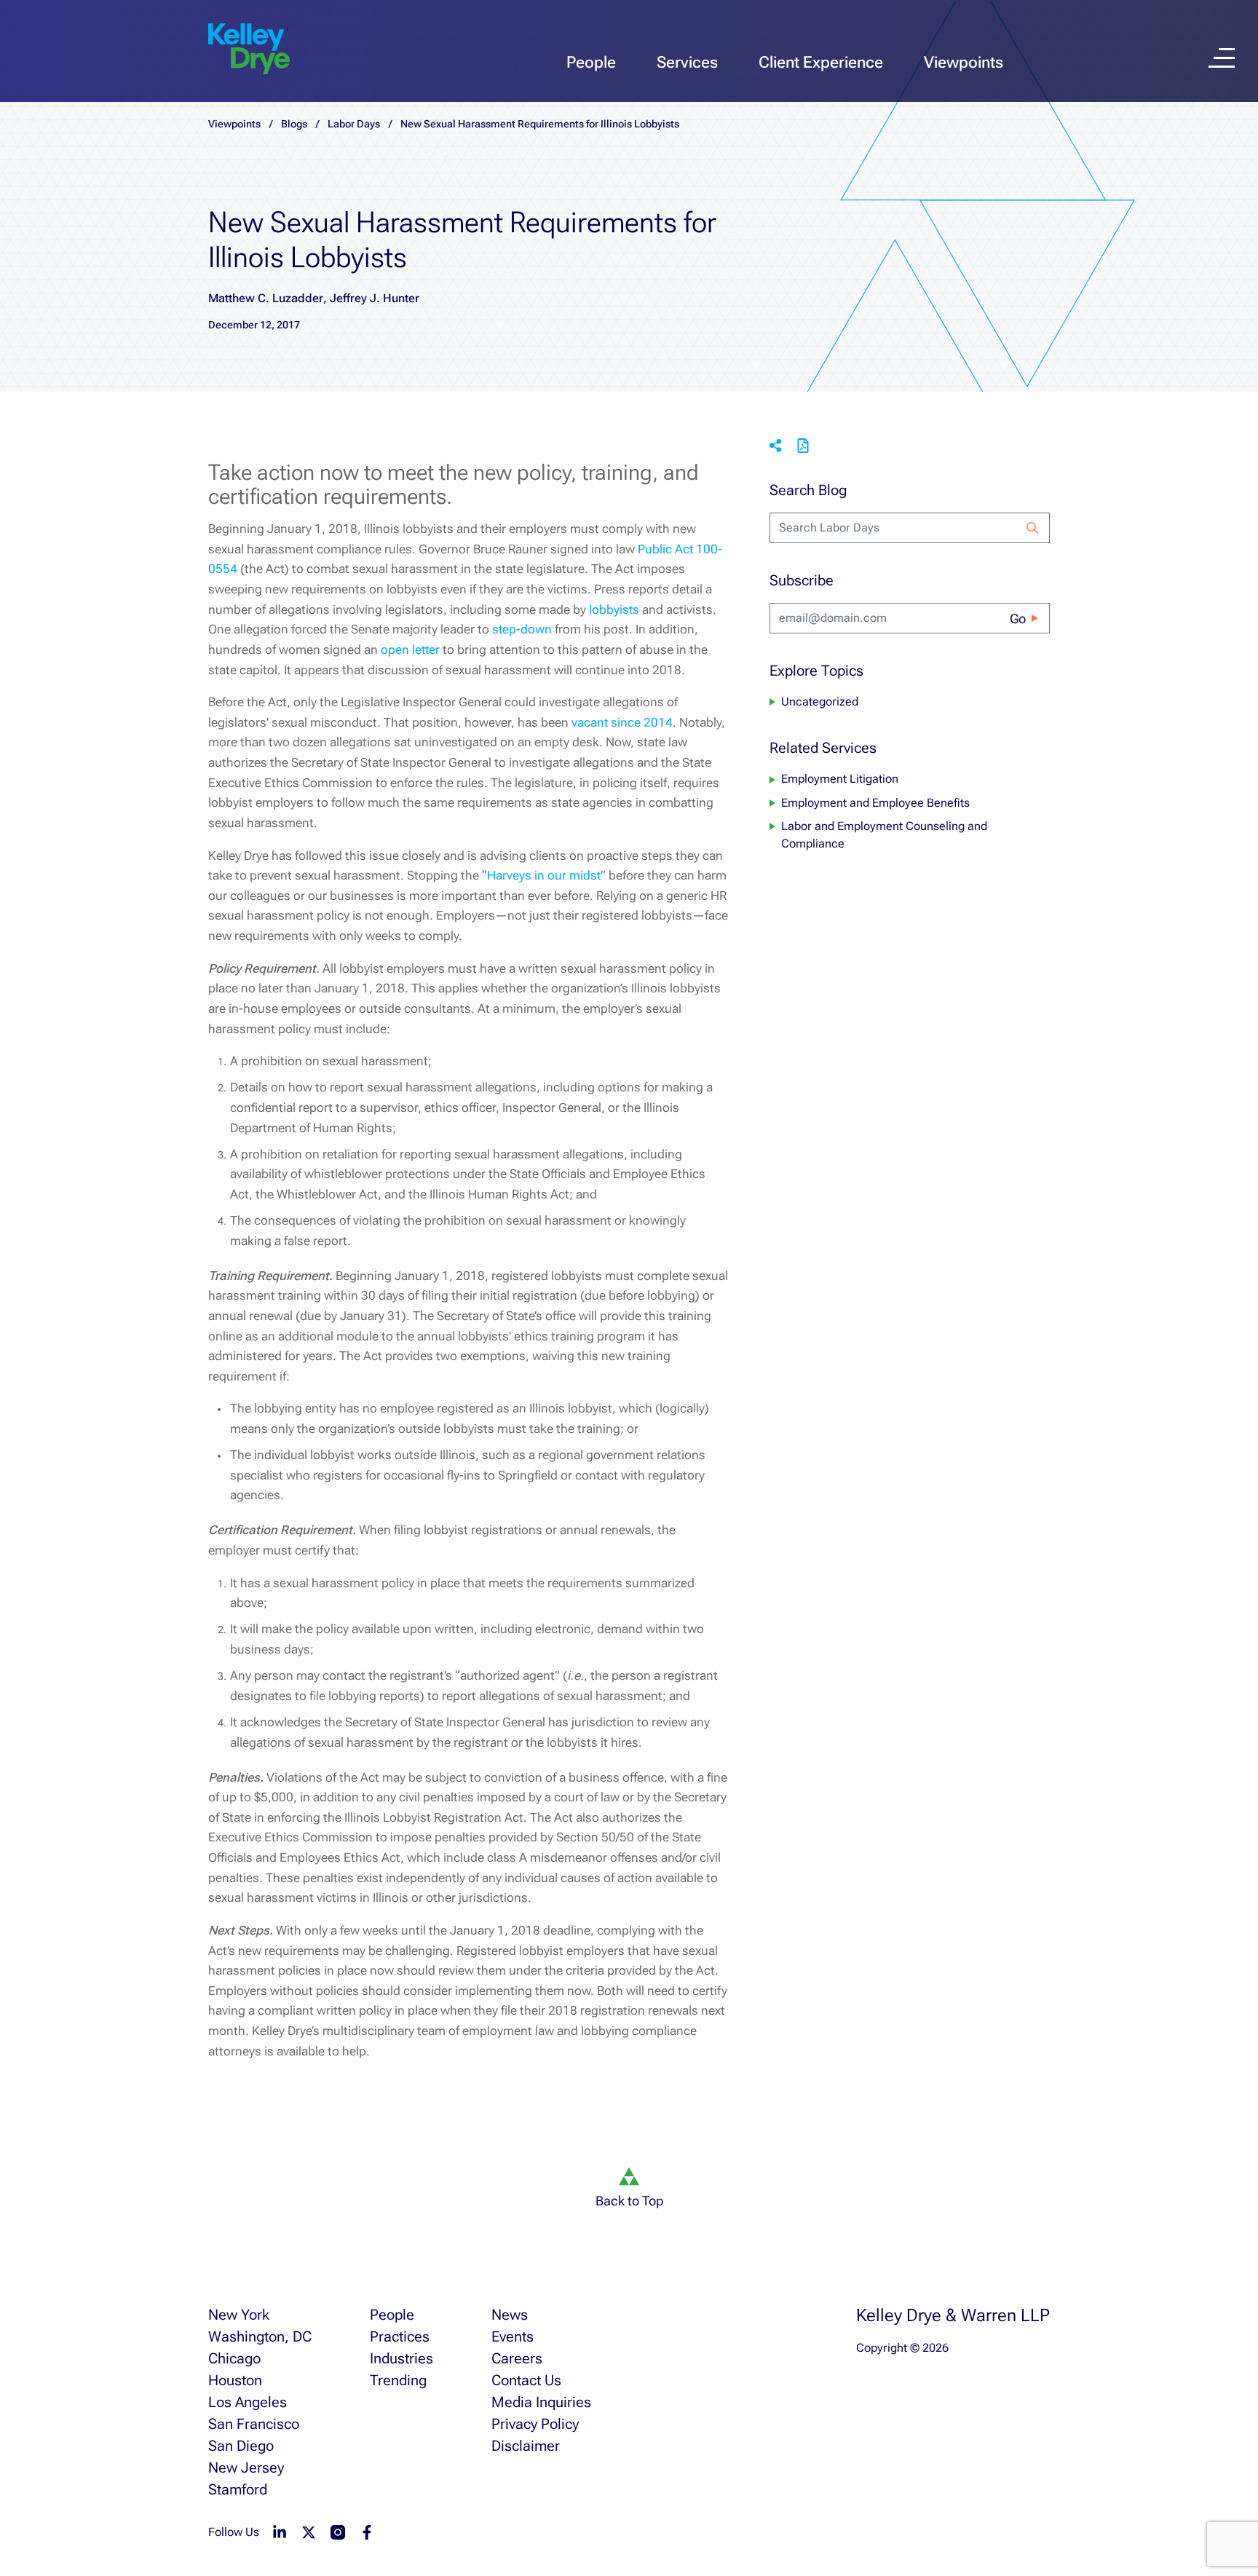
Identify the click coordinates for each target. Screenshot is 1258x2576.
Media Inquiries (541, 2402)
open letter (410, 649)
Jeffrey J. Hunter (375, 298)
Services (687, 62)
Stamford (238, 2489)
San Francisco (254, 2424)
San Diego (241, 2446)
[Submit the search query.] (1032, 528)
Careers (517, 2358)
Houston (235, 2380)
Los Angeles (248, 2402)
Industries (401, 2358)
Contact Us (526, 2380)
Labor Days (354, 124)
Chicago (234, 2358)
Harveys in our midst (544, 875)
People (591, 62)
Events (513, 2336)
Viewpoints (964, 62)
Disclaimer (526, 2446)
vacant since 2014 (621, 722)
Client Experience (821, 62)
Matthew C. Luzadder (266, 298)
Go (1018, 619)
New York (239, 2315)
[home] (249, 50)
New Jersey (246, 2468)
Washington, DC (260, 2336)
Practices (400, 2336)
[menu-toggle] (1222, 58)
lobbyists (616, 609)
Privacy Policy (535, 2424)
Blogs (294, 124)
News (510, 2315)
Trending (398, 2380)
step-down (522, 629)
